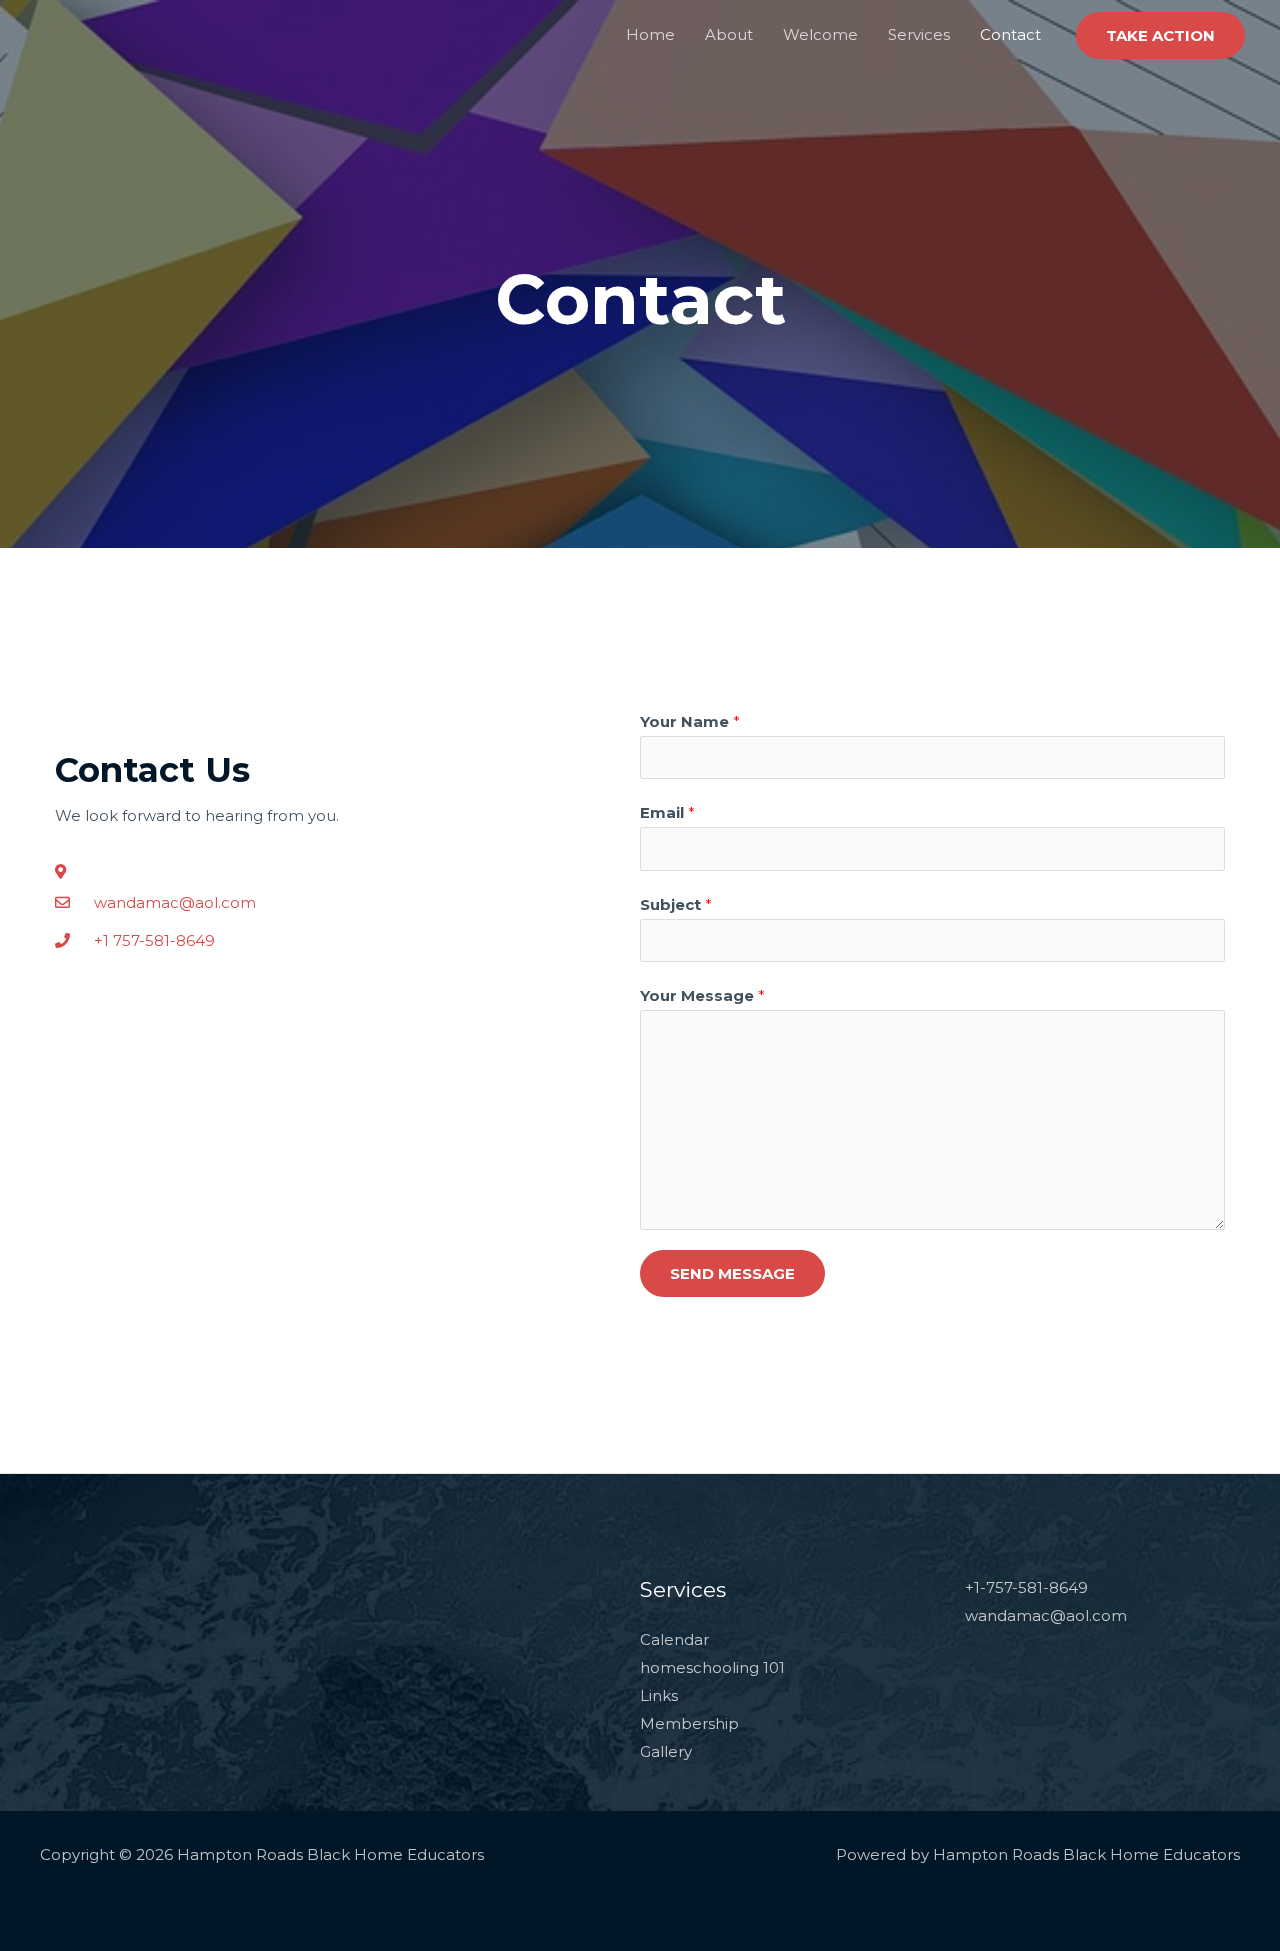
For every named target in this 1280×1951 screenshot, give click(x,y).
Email (667, 812)
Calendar (674, 1639)
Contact (1010, 34)
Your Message (702, 995)
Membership (689, 1723)
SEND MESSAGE (732, 1273)
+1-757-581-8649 (1026, 1587)
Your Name (690, 721)
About (729, 34)
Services (919, 34)
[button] (1160, 35)
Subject (676, 904)
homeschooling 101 (712, 1667)
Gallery (666, 1751)
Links (659, 1695)
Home (650, 34)
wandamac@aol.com (1046, 1615)
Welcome (820, 34)
